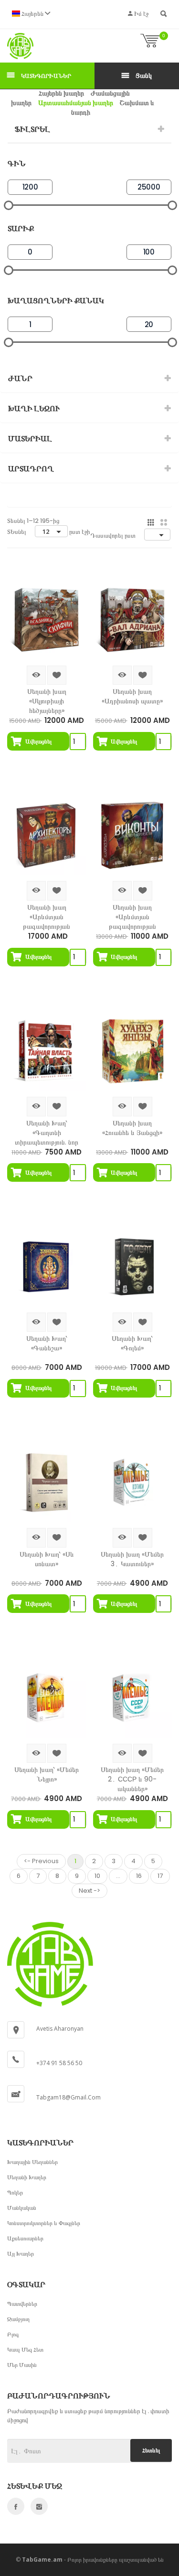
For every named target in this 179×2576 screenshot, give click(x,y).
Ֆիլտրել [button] (32, 129)
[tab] (89, 129)
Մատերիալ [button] (30, 439)
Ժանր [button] (20, 378)
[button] (31, 14)
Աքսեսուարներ (25, 2238)
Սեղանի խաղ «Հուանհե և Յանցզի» (132, 1128)
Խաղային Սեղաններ (32, 2162)
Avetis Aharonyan (60, 2029)
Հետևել (151, 2450)
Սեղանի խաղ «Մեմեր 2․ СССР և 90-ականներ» (132, 1779)
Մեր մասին (22, 2365)
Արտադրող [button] (31, 469)
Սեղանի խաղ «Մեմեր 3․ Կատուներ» (132, 1559)
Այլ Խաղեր (21, 2253)
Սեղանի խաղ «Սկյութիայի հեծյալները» (47, 701)
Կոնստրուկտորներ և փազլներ (44, 2223)
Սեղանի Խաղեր (27, 2177)
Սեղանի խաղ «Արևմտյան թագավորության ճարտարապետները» (47, 917)
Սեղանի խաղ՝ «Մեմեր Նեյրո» (47, 1774)
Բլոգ (13, 2334)
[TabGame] (20, 46)
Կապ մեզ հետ (25, 2349)
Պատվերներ (22, 2304)
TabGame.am (42, 2560)
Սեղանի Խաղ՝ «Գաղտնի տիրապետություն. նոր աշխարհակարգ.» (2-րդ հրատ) (47, 1133)
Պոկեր (15, 2192)
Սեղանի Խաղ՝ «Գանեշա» (47, 1343)
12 (46, 531)
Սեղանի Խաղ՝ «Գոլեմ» (132, 1343)
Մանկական (22, 2208)
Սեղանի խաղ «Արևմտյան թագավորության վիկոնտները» (132, 917)
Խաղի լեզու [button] (34, 408)
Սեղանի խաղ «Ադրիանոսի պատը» (132, 696)
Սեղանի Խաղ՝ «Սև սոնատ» (47, 1559)
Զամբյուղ (18, 2319)
